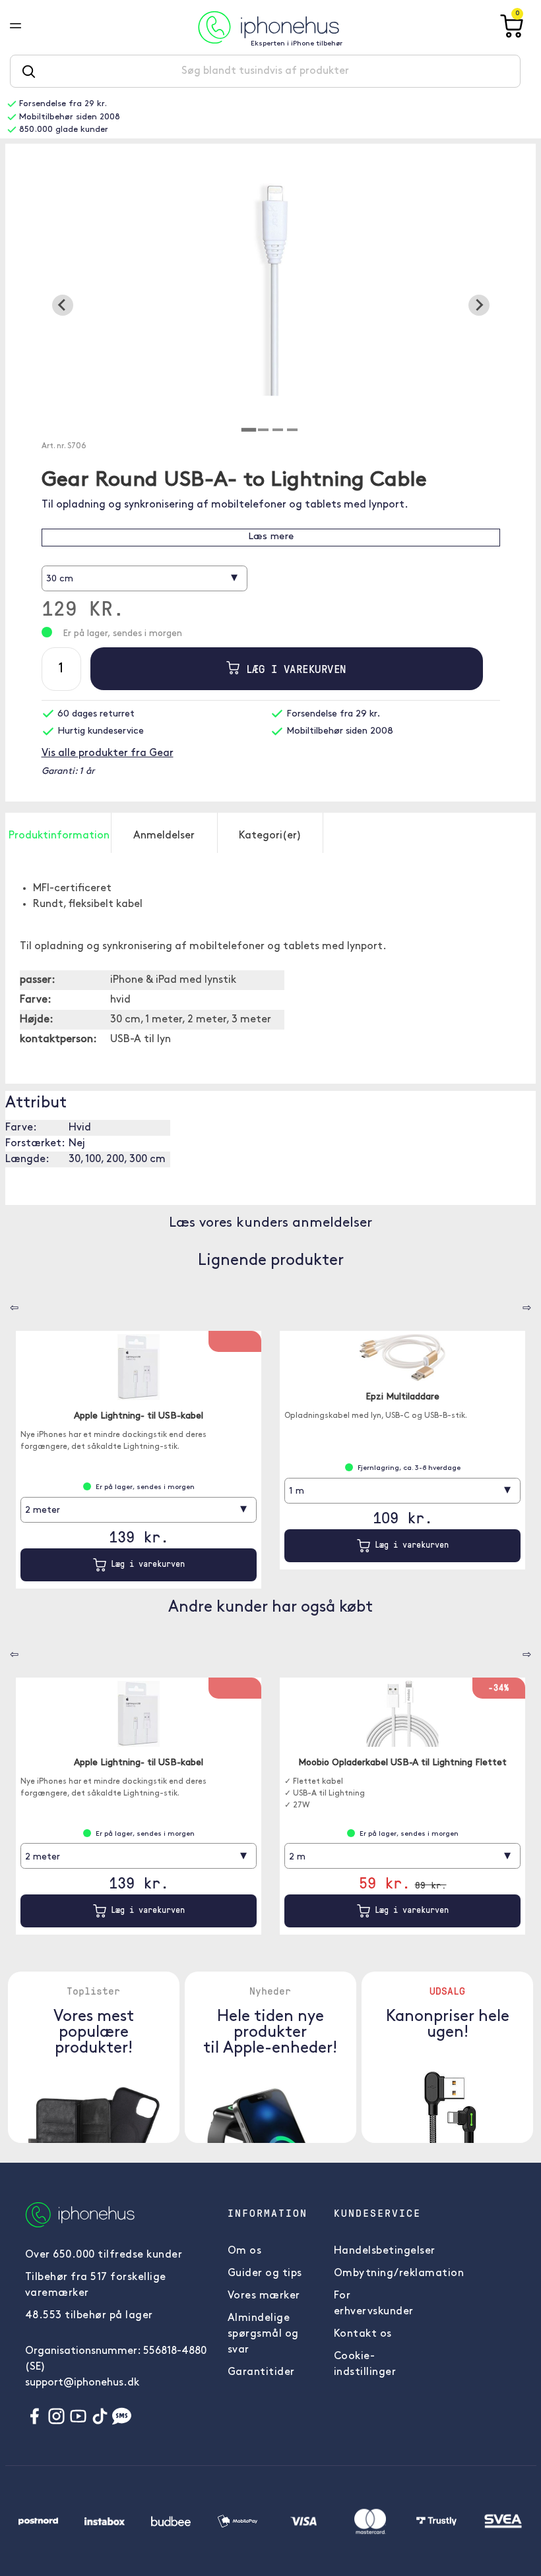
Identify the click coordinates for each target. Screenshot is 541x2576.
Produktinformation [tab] (59, 836)
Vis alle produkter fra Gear (108, 753)
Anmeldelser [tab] (164, 836)
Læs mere (271, 537)
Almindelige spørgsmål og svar (263, 2334)
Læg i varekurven (293, 669)
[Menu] (26, 27)
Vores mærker (264, 2296)
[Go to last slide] (63, 305)
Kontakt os (363, 2334)
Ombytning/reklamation (399, 2273)
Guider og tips (265, 2273)
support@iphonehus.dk (82, 2383)
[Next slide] (479, 305)
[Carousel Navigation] (5, 1303)
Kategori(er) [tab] (270, 836)
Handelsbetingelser (385, 2251)
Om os (245, 2251)
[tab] (249, 430)
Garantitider (261, 2372)
